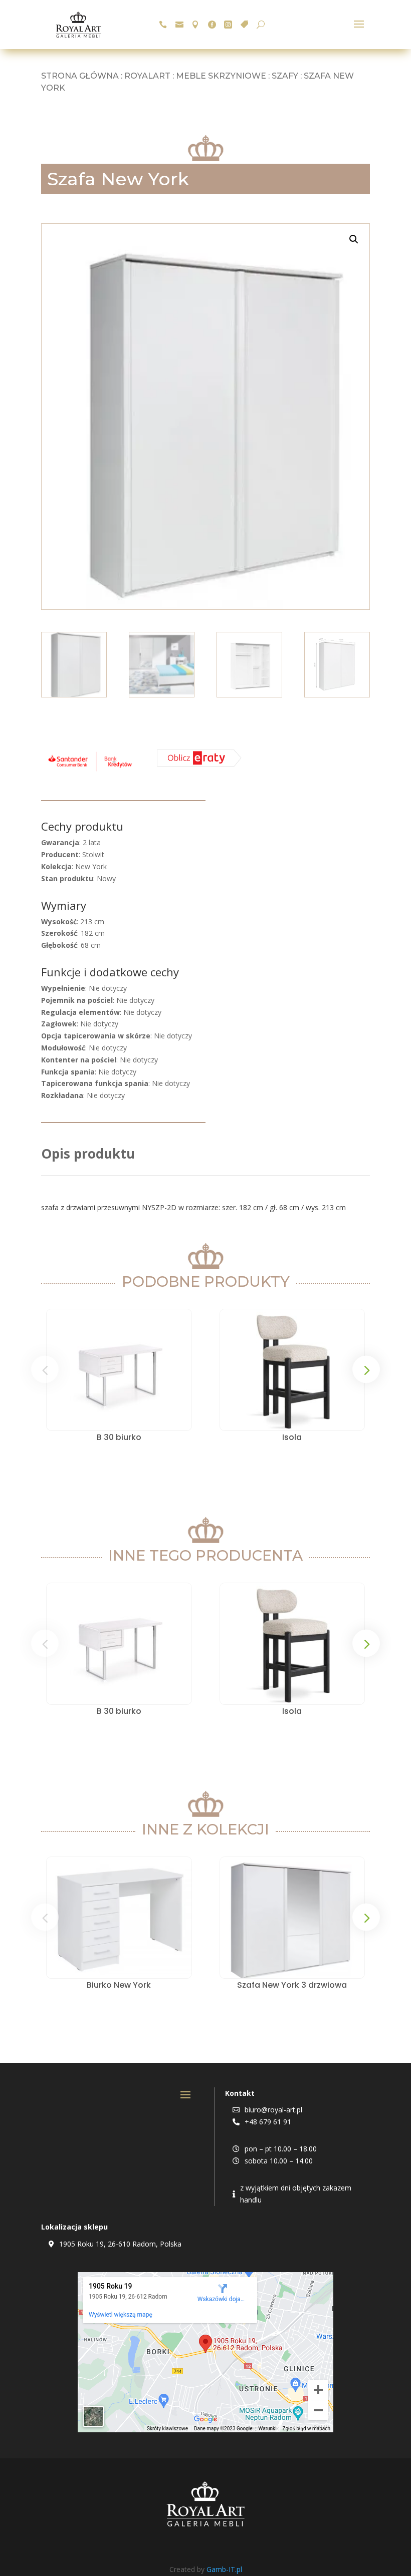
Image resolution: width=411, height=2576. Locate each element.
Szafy (285, 76)
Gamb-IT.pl (224, 2569)
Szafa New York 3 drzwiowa (292, 1985)
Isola (292, 1437)
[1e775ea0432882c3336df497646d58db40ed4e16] (90, 771)
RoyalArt (147, 76)
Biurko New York (119, 1985)
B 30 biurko (119, 1437)
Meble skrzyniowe (221, 76)
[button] (354, 239)
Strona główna (80, 76)
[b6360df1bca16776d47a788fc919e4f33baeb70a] (199, 764)
